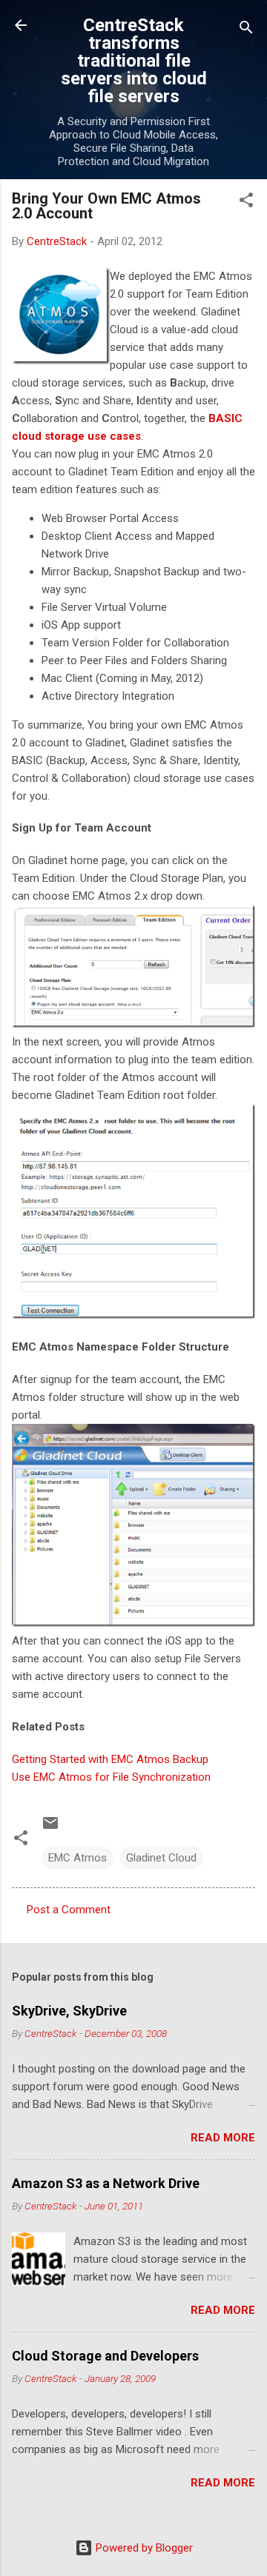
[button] (246, 203)
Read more (223, 2138)
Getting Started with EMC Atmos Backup (110, 1759)
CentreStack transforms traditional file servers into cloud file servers (134, 61)
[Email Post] (50, 1828)
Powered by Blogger (143, 2548)
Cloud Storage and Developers (105, 2356)
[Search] (246, 30)
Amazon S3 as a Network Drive (106, 2183)
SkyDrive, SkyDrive (69, 2011)
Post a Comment (69, 1910)
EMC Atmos (78, 1858)
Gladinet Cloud (161, 1858)
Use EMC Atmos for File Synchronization (111, 1777)
